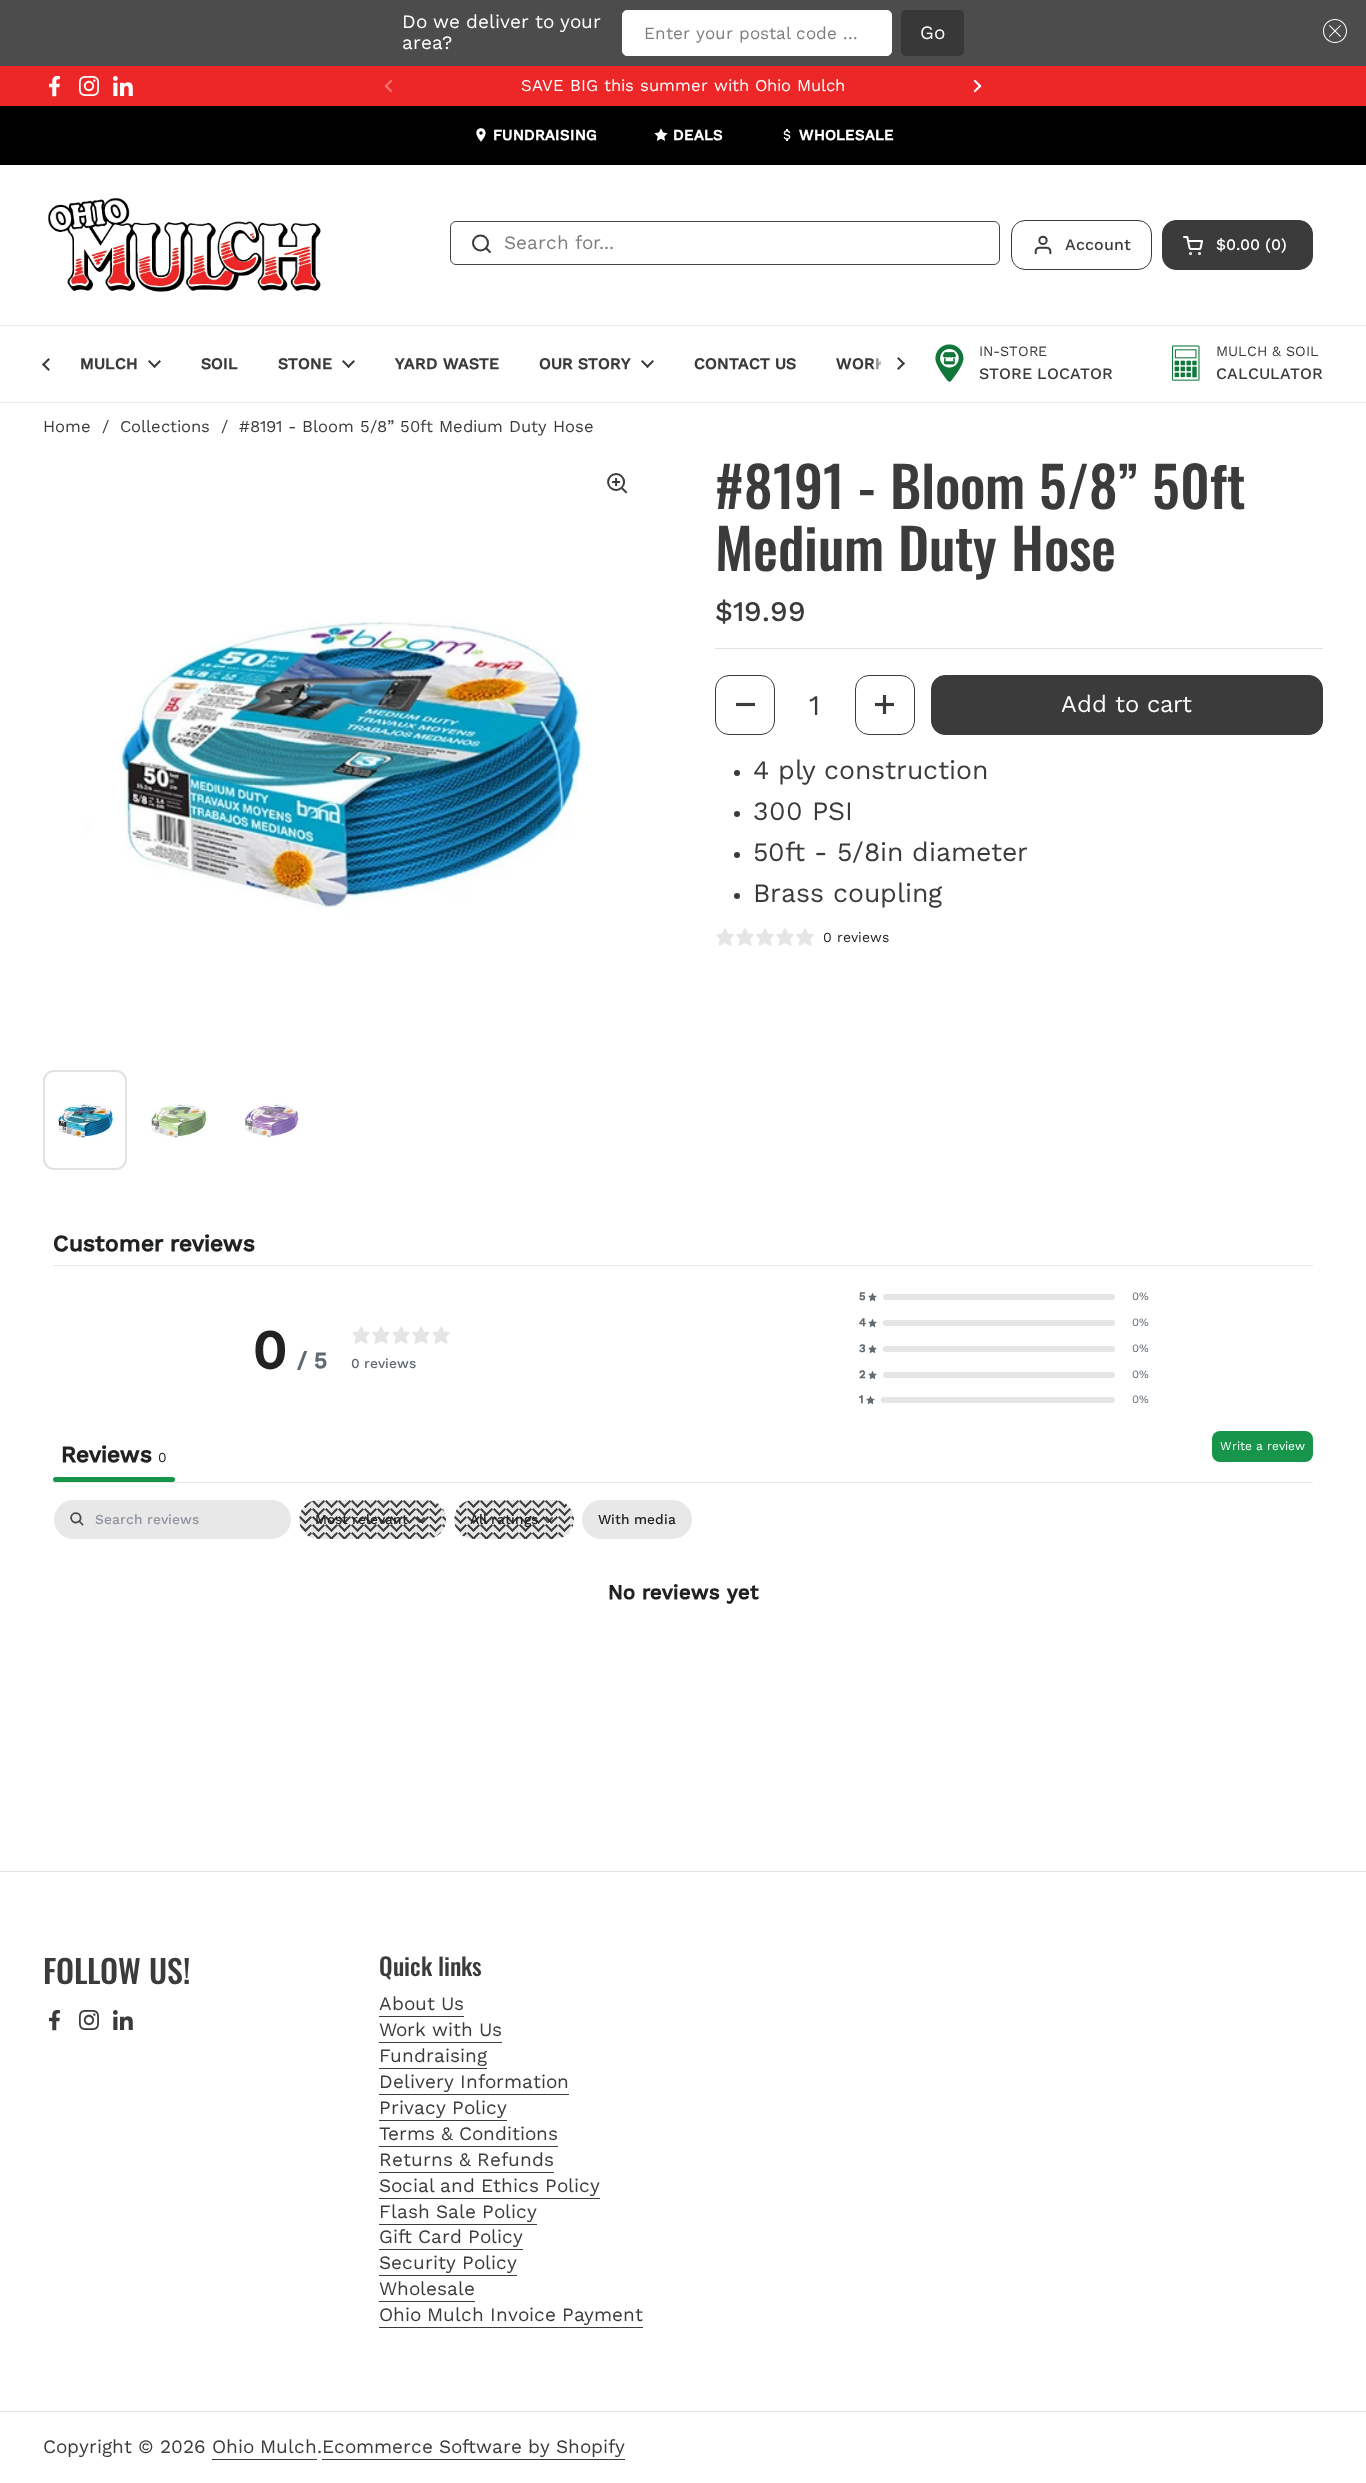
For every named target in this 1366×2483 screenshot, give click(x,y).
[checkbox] (637, 1519)
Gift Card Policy (451, 2236)
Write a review (1262, 1446)
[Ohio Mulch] (186, 245)
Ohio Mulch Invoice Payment (511, 2314)
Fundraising (433, 2055)
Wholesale (427, 2288)
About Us (421, 2003)
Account (1098, 244)
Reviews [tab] (114, 1454)
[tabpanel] (683, 1655)
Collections (165, 426)
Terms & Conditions (468, 2133)
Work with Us (440, 2029)
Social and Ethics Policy (489, 2185)
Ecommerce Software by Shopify (473, 2446)
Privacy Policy (443, 2107)
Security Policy (448, 2262)
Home (67, 426)
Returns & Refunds (466, 2159)
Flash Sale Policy (458, 2211)
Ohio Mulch (264, 2446)
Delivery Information (474, 2081)
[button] (1331, 31)
